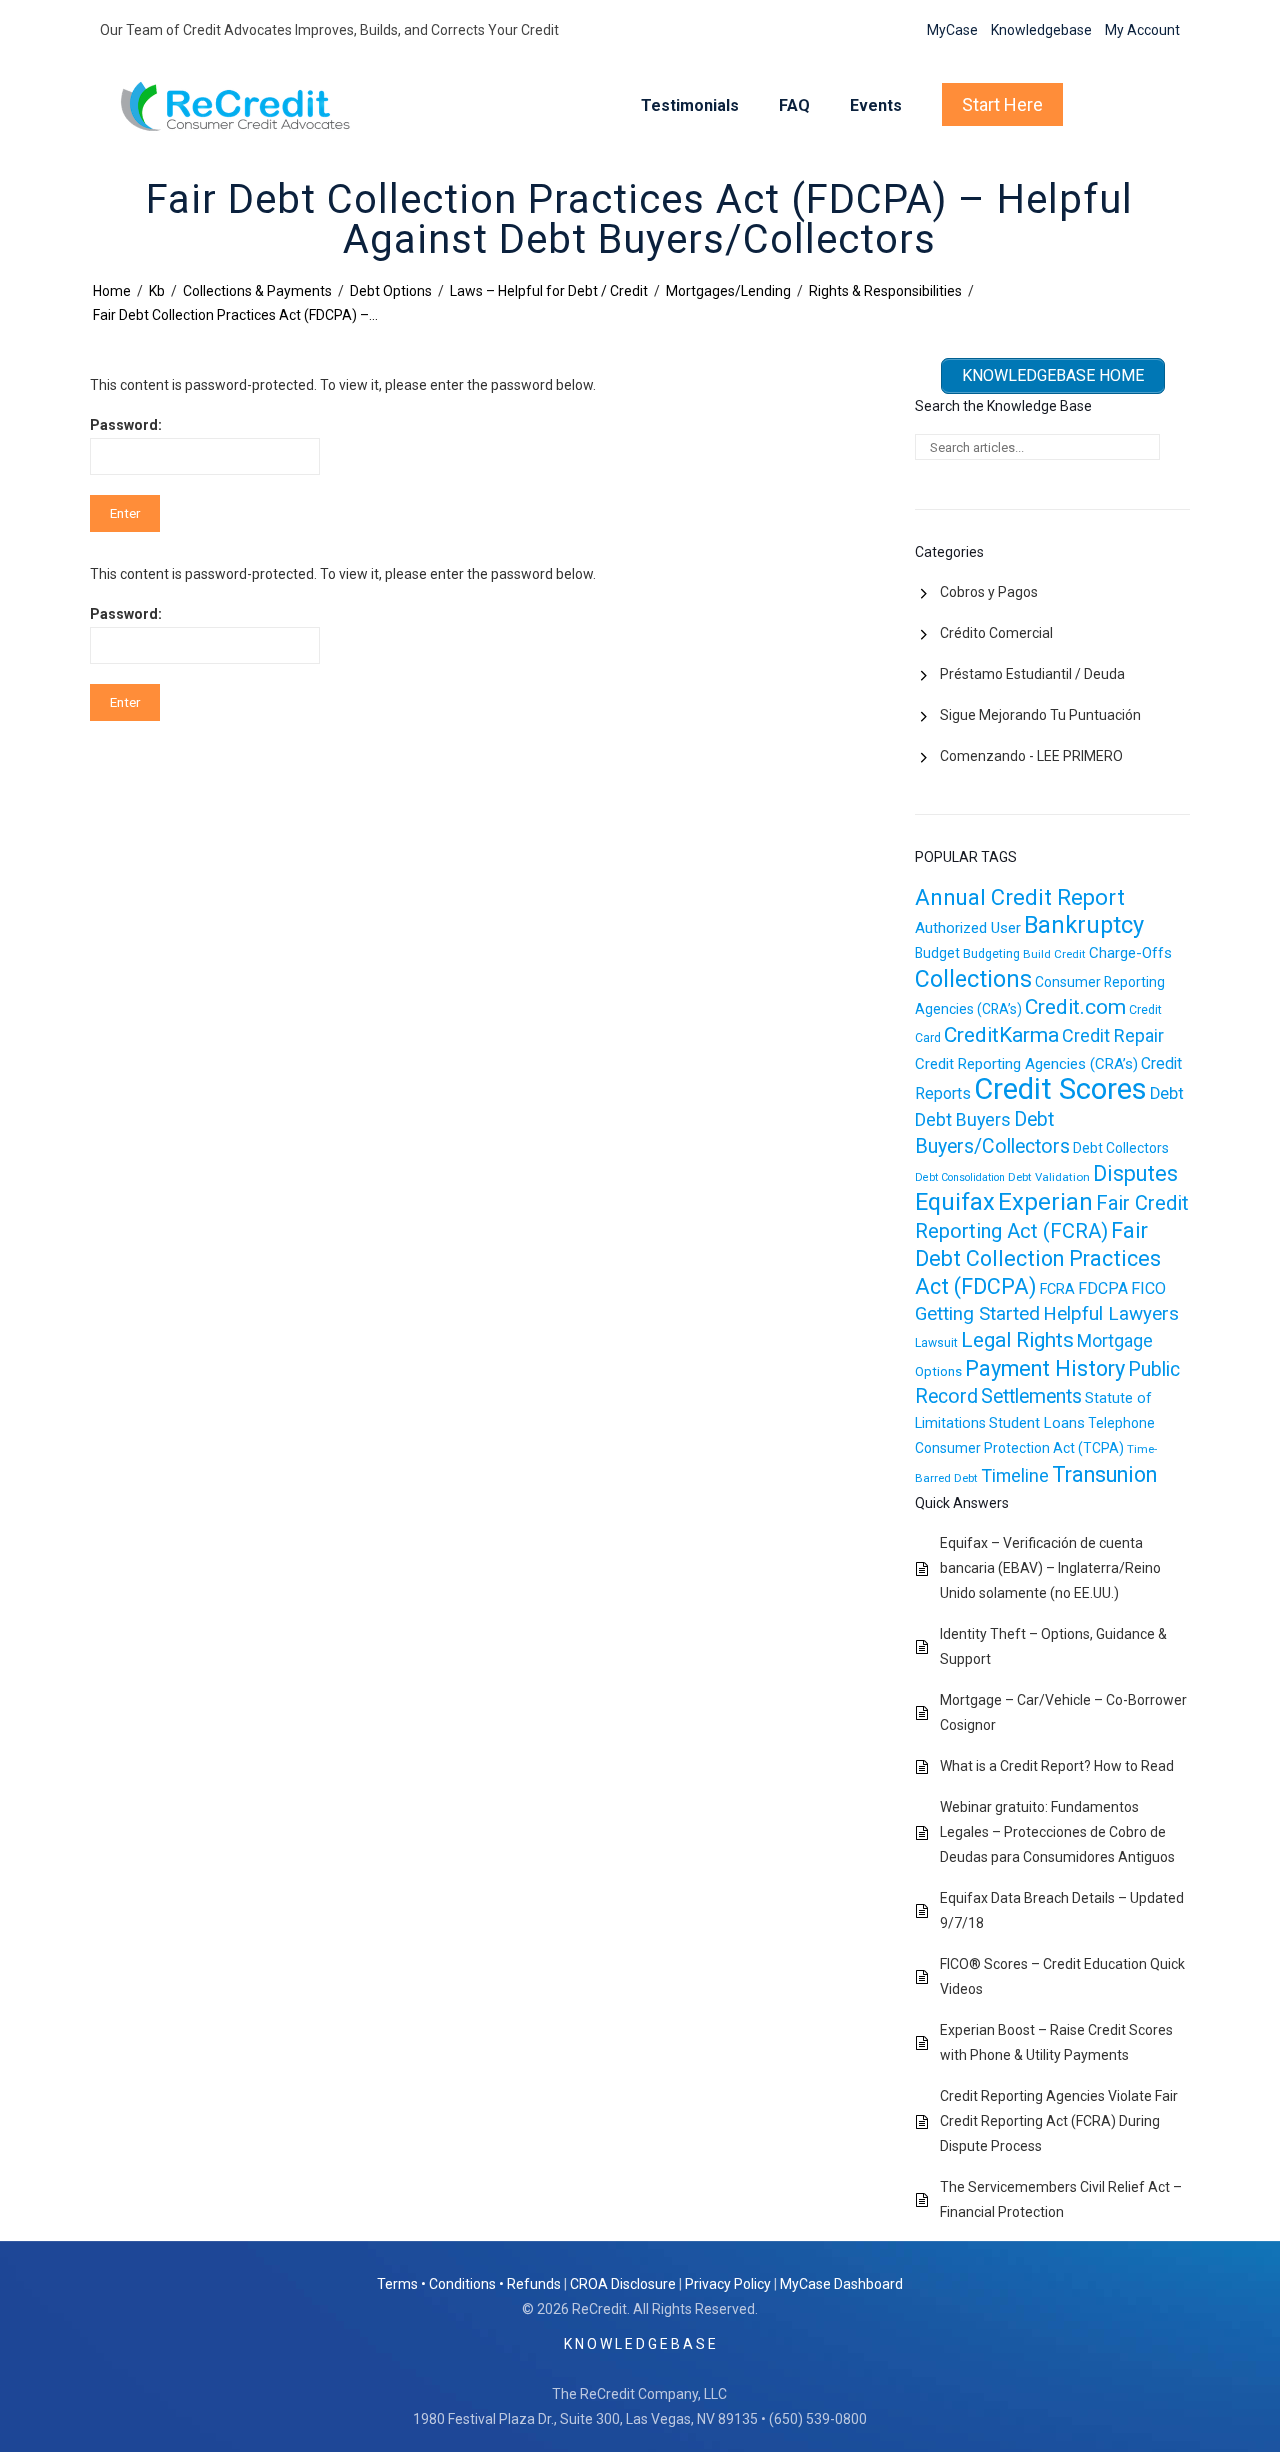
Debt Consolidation (960, 1177)
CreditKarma (1001, 1035)
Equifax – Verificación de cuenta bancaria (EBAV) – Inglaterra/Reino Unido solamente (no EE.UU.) (1050, 1568)
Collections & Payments (257, 291)
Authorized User (968, 928)
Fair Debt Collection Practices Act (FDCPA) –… (235, 315)
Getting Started (977, 1314)
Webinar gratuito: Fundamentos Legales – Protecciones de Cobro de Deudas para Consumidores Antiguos (1057, 1832)
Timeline (1015, 1475)
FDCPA (1103, 1288)
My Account (1142, 30)
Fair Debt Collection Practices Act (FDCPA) (1038, 1258)
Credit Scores (1060, 1089)
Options (938, 1371)
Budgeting (991, 954)
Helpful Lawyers (1111, 1314)
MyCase (952, 30)
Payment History (1045, 1368)
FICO (1148, 1288)
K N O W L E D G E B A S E (640, 2344)
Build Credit (1054, 954)
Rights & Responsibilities (885, 291)
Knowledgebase (1041, 30)
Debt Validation (1049, 1177)
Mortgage (1115, 1341)
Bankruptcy (1084, 925)
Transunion (1104, 1474)
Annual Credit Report (1020, 897)
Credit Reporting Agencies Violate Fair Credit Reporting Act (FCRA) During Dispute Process (1059, 2121)
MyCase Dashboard (841, 2284)
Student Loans (1037, 1423)
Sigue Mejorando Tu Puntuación (1040, 715)
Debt (1167, 1093)
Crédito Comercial (996, 633)
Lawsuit (936, 1343)
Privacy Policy (728, 2284)
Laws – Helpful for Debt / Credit (549, 291)
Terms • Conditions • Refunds (469, 2284)
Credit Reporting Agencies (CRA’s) (1026, 1064)
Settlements (1031, 1396)
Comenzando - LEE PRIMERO (1031, 756)
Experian (1045, 1202)
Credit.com (1075, 1007)
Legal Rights (1017, 1340)
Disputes (1135, 1173)
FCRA (1057, 1289)
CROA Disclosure (623, 2284)
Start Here (1002, 104)
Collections (973, 979)
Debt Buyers (963, 1119)
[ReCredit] (251, 106)
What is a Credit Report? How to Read (1057, 1766)
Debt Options (391, 291)
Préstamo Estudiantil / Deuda (1032, 674)
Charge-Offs (1130, 953)
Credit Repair (1113, 1035)
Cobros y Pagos (989, 592)
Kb (157, 291)
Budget (937, 953)
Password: (126, 425)
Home (112, 291)
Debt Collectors (1121, 1148)
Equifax (955, 1202)
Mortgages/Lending (728, 291)
